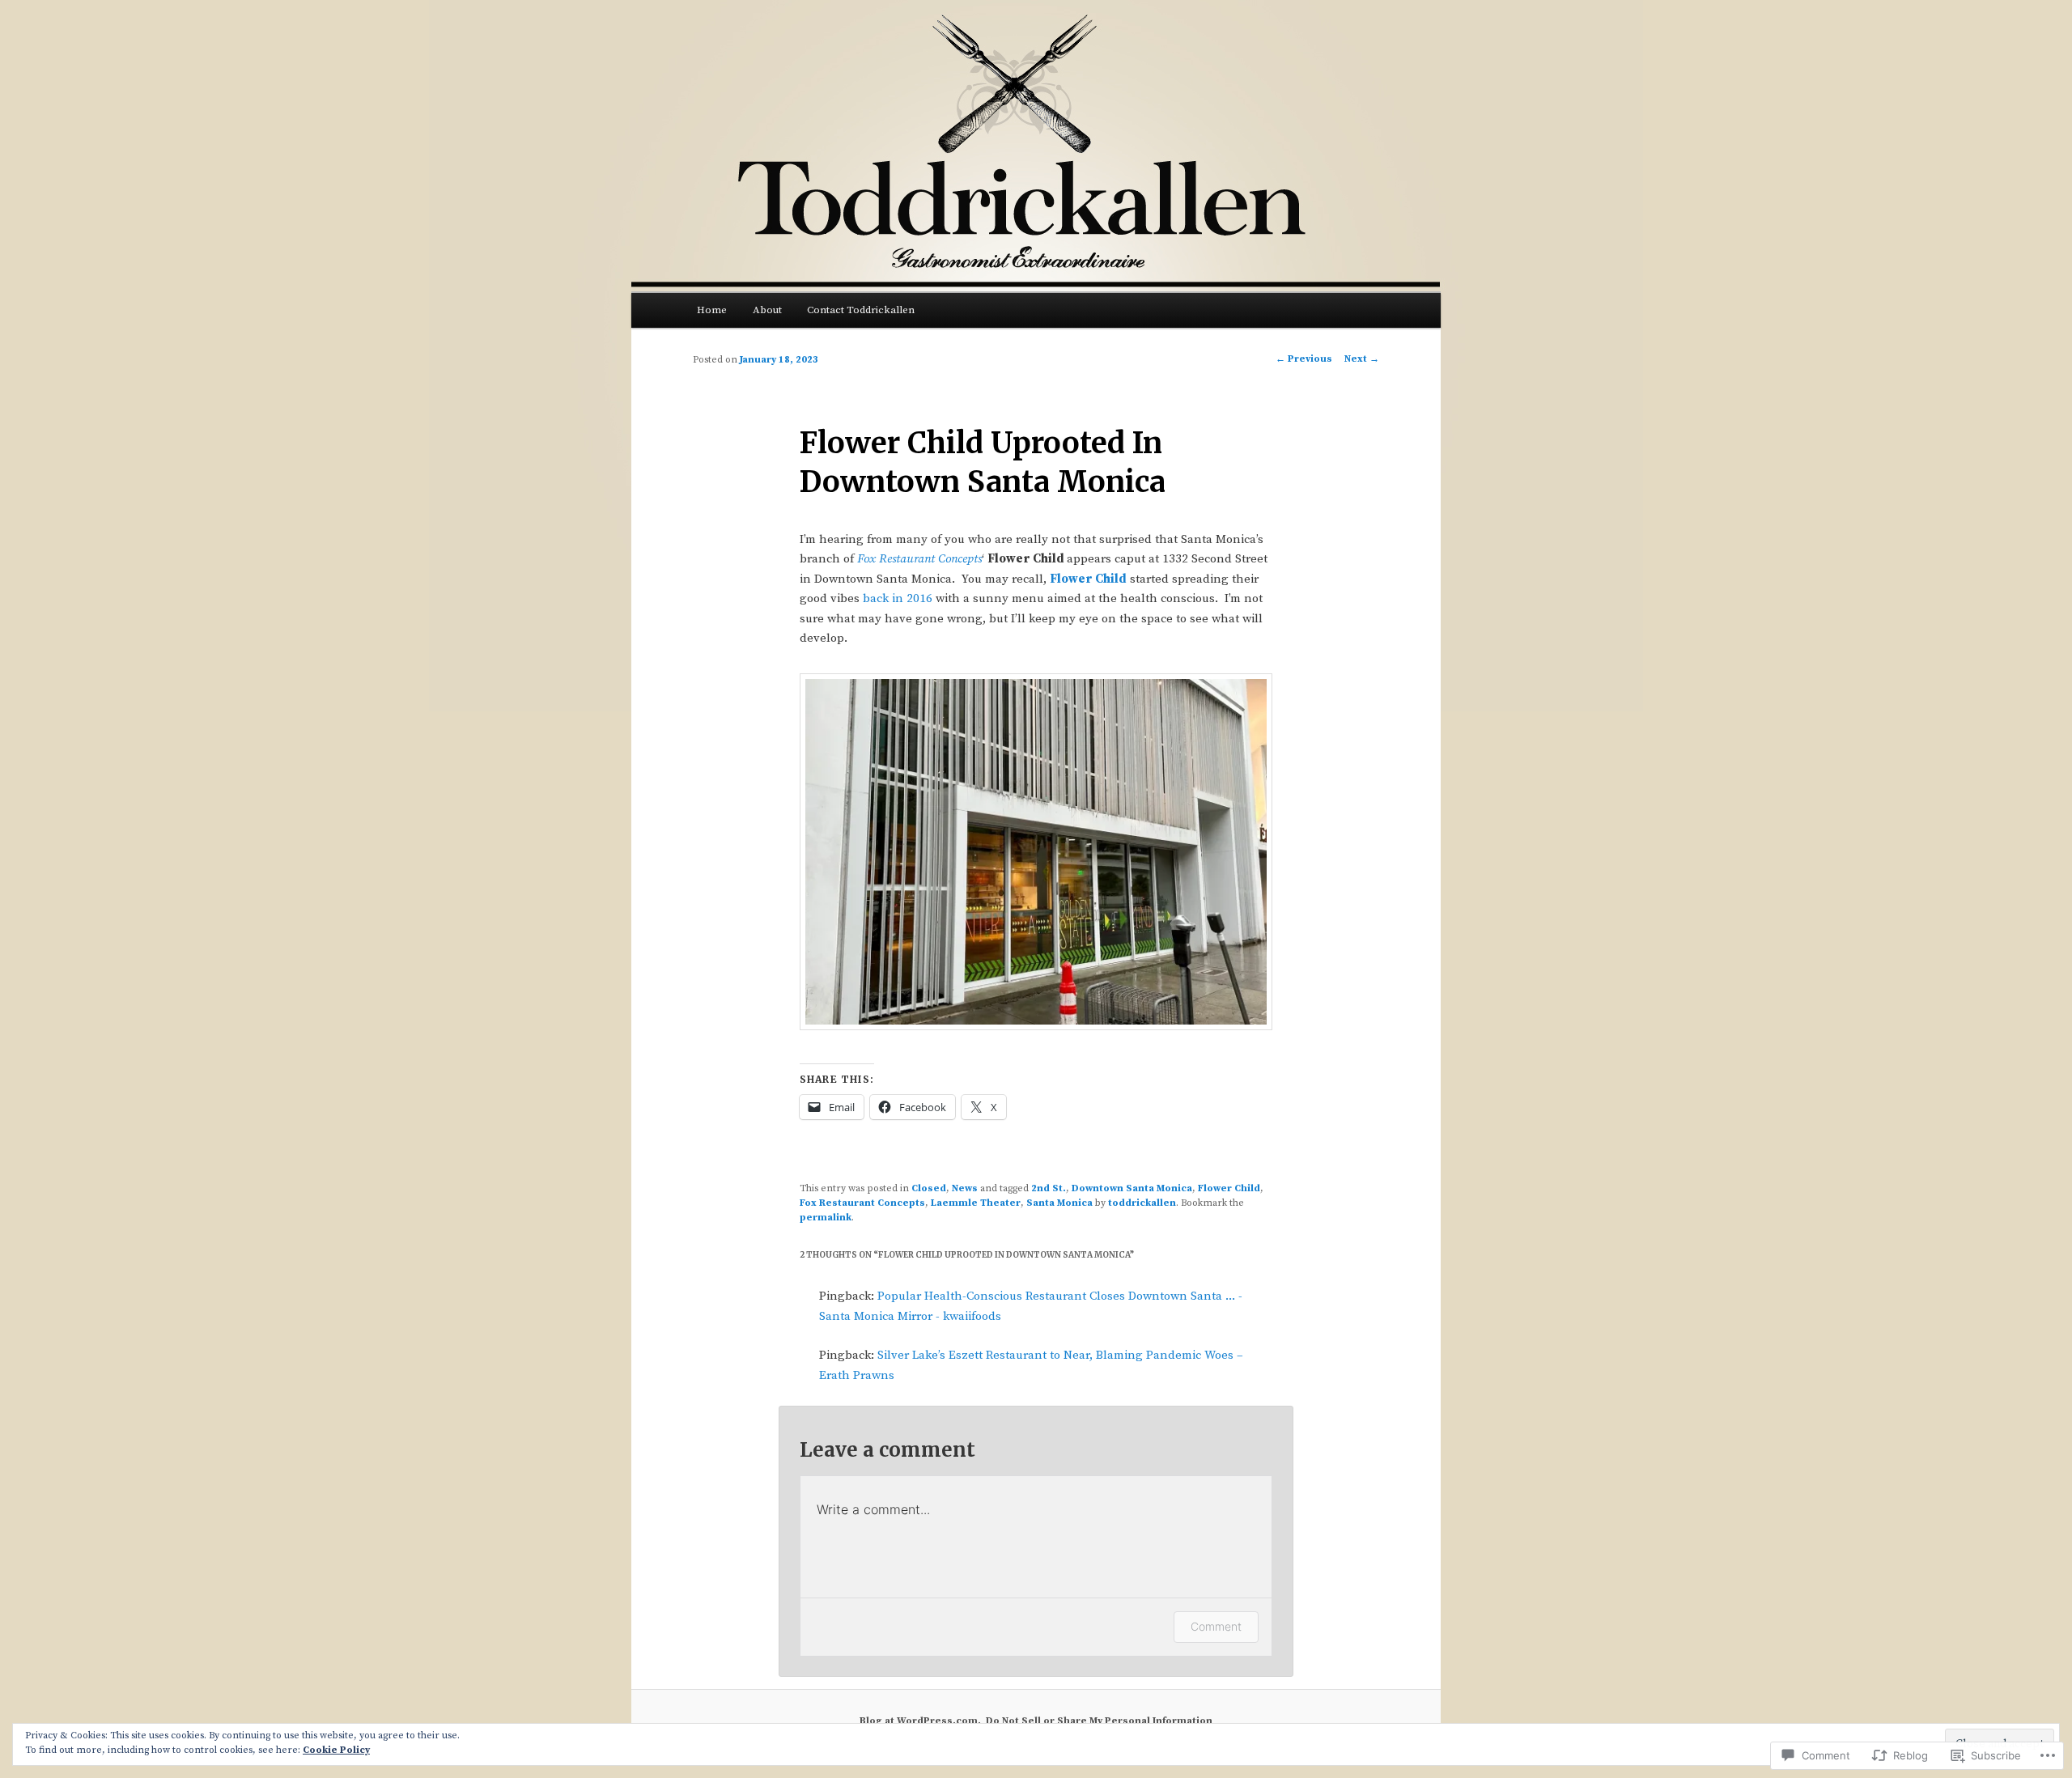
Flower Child (1088, 579)
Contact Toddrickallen (861, 310)
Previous (1304, 359)
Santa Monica (1059, 1203)
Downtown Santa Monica (1132, 1188)
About (767, 310)
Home (712, 310)
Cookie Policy (336, 1750)
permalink (826, 1218)
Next (1362, 359)
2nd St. (1049, 1188)
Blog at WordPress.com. (920, 1721)
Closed (929, 1188)
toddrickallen (1142, 1203)
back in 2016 (898, 598)
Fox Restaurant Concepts (919, 559)
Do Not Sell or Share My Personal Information (1099, 1721)
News (965, 1188)
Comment (1216, 1626)
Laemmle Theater (976, 1203)
